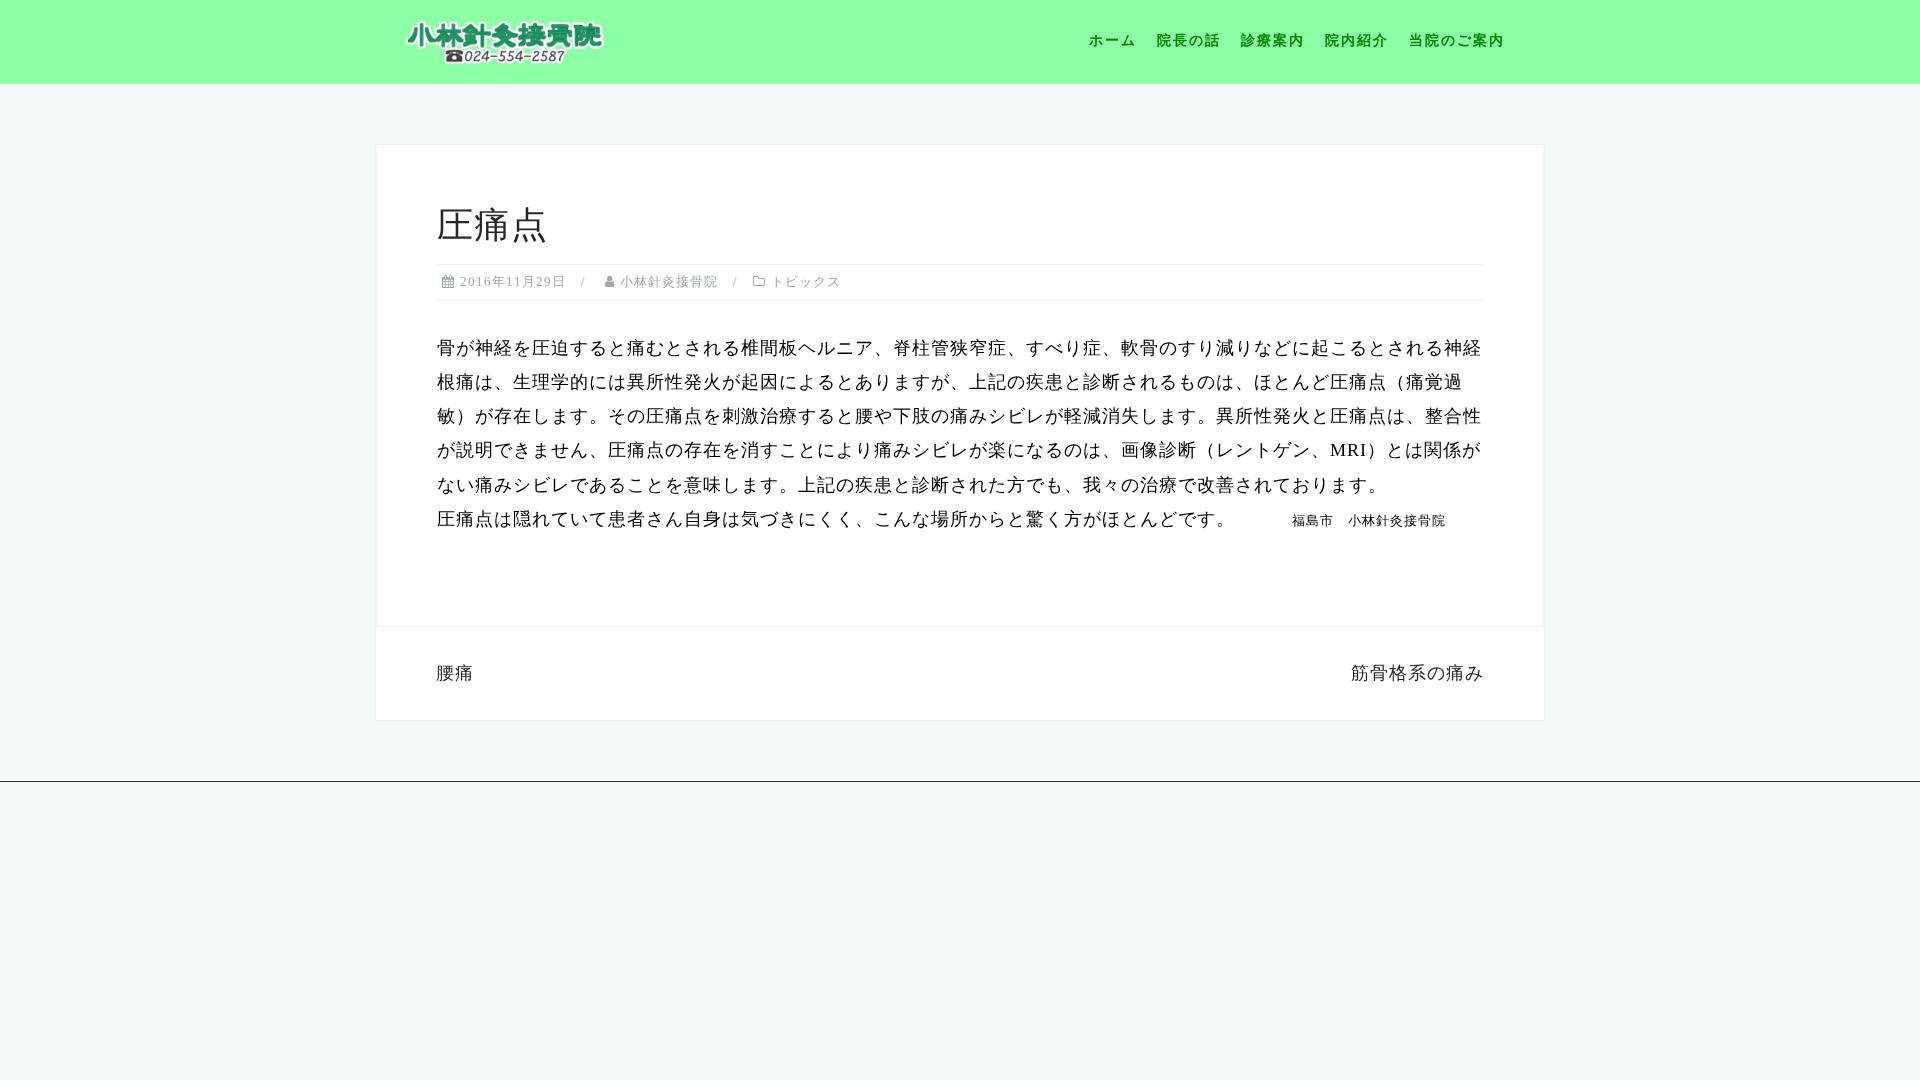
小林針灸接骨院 (669, 281)
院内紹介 (1357, 40)
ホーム (1113, 40)
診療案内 (1273, 40)
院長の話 (1189, 40)
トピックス (806, 281)
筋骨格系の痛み (1417, 673)
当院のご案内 (1457, 40)
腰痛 (455, 673)
